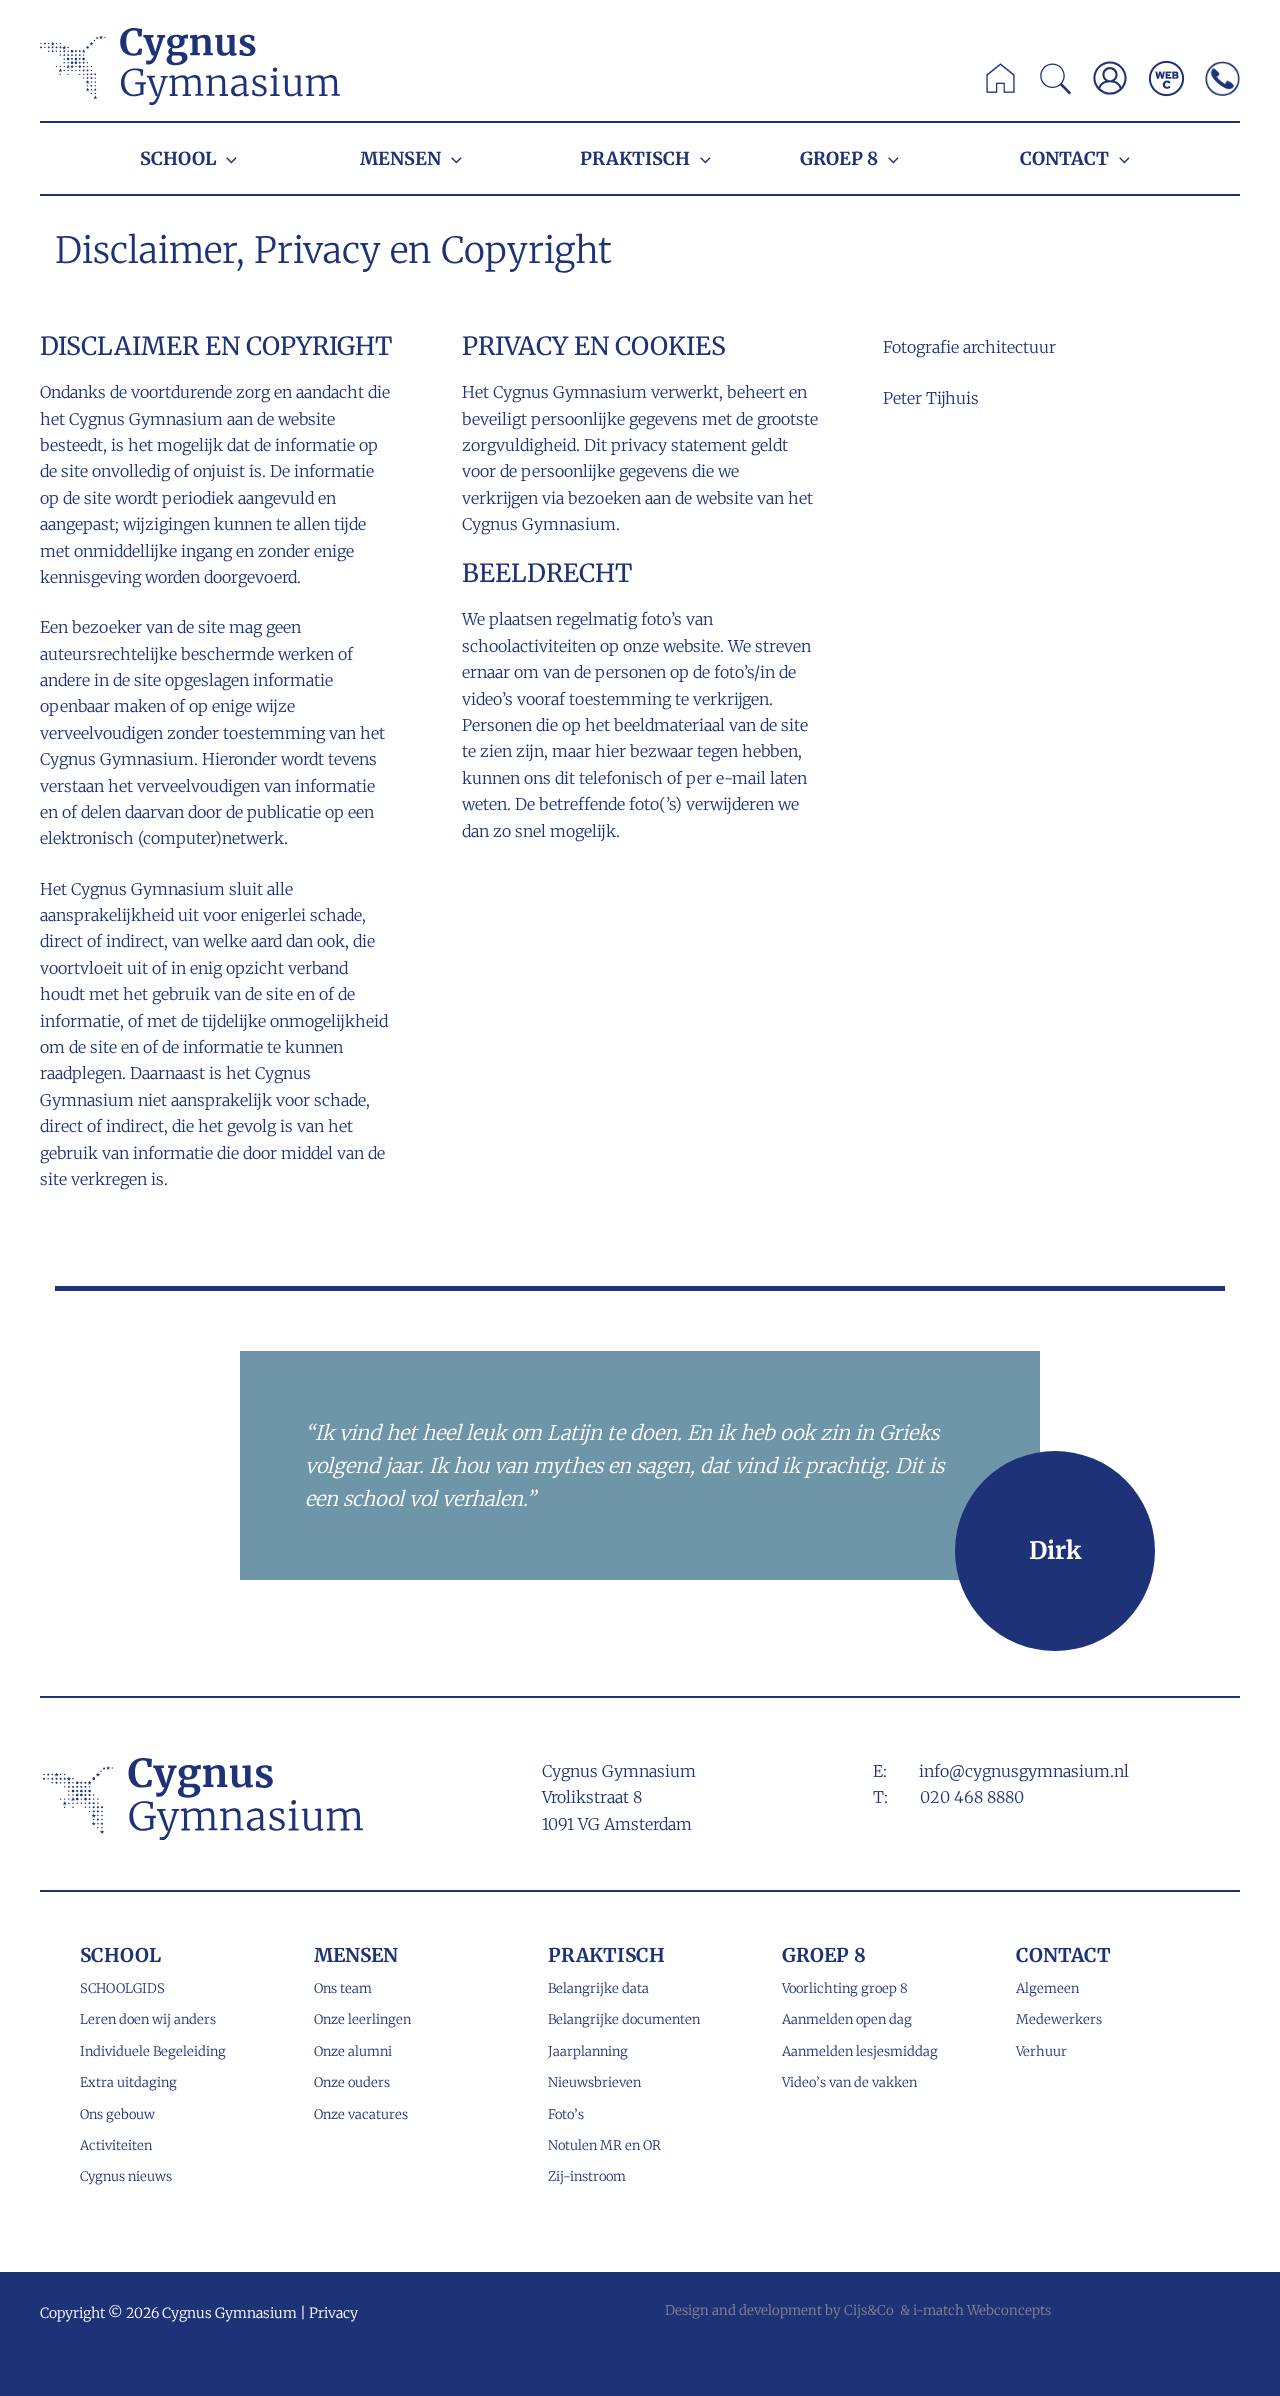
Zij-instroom (587, 2176)
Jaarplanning (588, 2051)
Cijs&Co (869, 2310)
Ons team (343, 1988)
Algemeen (1047, 1988)
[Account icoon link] (1110, 78)
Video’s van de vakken (849, 2082)
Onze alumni (353, 2051)
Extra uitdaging (128, 2082)
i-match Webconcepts (982, 2310)
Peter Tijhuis (931, 398)
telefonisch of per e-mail (672, 778)
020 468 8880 (972, 1797)
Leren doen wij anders (148, 2019)
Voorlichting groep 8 (845, 1988)
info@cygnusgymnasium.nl (1024, 1771)
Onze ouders (352, 2082)
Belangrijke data (598, 1988)
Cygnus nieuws (126, 2176)
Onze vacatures (361, 2114)
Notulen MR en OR (604, 2145)
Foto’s (566, 2114)
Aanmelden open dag (847, 2019)
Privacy (333, 2313)
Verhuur (1041, 2051)
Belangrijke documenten (624, 2019)
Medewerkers (1059, 2019)
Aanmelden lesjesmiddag (860, 2051)
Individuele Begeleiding (153, 2051)
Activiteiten (116, 2145)
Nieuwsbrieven (594, 2082)
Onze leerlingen (362, 2019)
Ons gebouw (117, 2114)
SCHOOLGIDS (122, 1988)
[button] (1056, 84)
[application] (226, 158)
